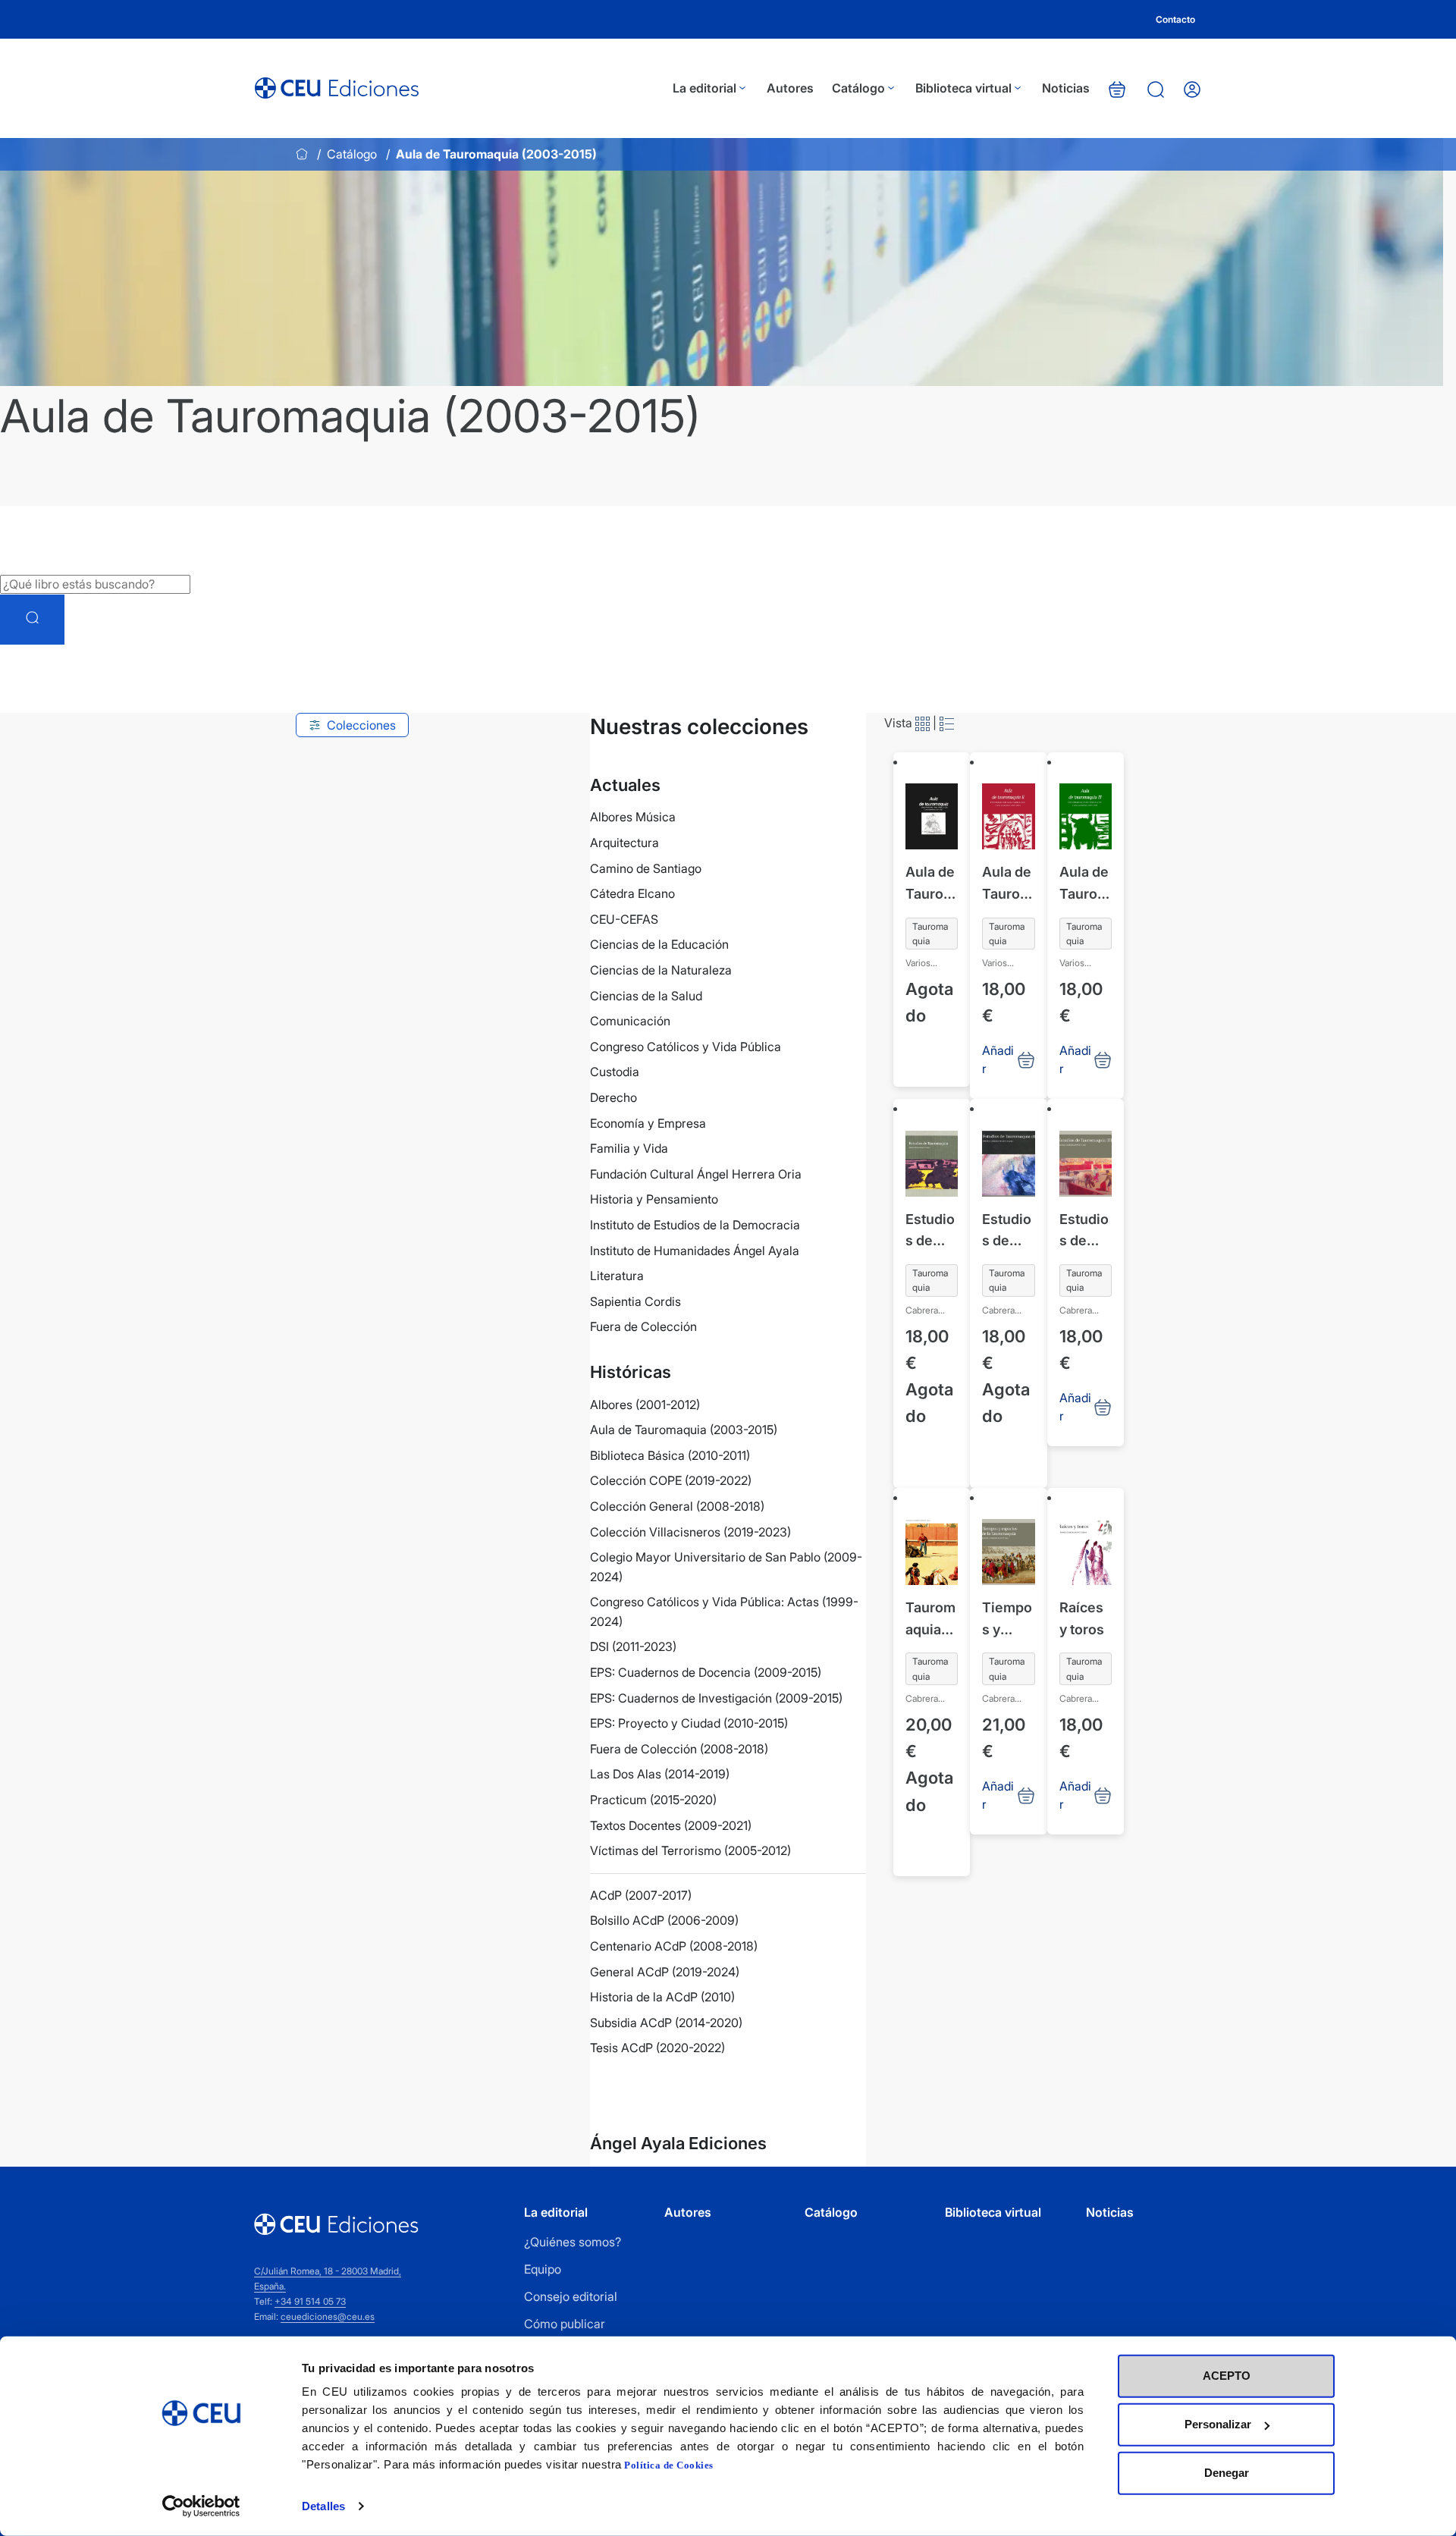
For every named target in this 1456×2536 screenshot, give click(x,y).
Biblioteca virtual (963, 88)
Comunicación (630, 1021)
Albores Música (633, 817)
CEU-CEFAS (624, 919)
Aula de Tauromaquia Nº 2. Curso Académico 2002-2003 (1007, 885)
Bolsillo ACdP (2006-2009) (664, 1920)
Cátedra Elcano (632, 893)
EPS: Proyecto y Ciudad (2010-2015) (689, 1723)
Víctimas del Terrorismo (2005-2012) (690, 1850)
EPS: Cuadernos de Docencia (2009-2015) (706, 1672)
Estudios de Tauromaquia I (930, 1232)
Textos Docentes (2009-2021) (671, 1825)
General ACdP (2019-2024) (665, 1972)
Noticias (1066, 88)
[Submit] (32, 620)
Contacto (1175, 19)
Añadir (927, 1064)
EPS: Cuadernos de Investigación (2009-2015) (716, 1698)
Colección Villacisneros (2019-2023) (690, 1532)
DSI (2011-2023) (633, 1646)
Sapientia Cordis (635, 1301)
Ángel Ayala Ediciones (678, 2143)
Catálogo (858, 88)
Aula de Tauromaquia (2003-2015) (684, 1430)
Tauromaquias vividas (930, 1620)
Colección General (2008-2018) (677, 1506)
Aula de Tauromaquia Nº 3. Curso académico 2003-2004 (1085, 885)
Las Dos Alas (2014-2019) (660, 1774)
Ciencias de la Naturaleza (661, 970)
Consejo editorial (571, 2296)
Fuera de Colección (643, 1326)
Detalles (323, 2506)
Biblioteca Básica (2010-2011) (670, 1455)
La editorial (704, 88)
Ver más (643, 2089)
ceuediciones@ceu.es (328, 2316)
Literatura (617, 1276)
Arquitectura (624, 843)
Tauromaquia (930, 934)
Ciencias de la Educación (659, 944)
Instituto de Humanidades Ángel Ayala (695, 1251)
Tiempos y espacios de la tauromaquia (1008, 1620)
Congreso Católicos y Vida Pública (686, 1047)
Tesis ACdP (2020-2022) (657, 2048)
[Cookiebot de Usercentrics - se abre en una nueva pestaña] (201, 2506)
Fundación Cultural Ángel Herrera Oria (696, 1174)
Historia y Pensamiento (654, 1199)
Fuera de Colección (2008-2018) (679, 1749)
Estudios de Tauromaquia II (1007, 1232)
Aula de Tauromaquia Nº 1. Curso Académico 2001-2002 (930, 885)
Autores (790, 88)
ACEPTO (1227, 2376)
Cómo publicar (565, 2324)
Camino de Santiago (646, 868)
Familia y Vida (629, 1148)
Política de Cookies (669, 2465)
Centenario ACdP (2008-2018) (674, 1946)
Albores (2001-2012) (645, 1405)
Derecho (613, 1097)
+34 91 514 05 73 (310, 2301)
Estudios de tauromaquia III (1084, 1232)
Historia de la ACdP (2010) (662, 1997)
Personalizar (1218, 2424)
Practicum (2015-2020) (653, 1800)
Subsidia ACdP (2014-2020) (666, 2023)
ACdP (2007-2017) (641, 1895)
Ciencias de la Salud (646, 996)
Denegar (1227, 2473)
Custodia (615, 1072)
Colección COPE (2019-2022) (671, 1480)
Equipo (543, 2269)
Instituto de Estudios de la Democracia (695, 1225)
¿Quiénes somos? (573, 2242)
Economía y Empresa (648, 1123)
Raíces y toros (1082, 1618)
